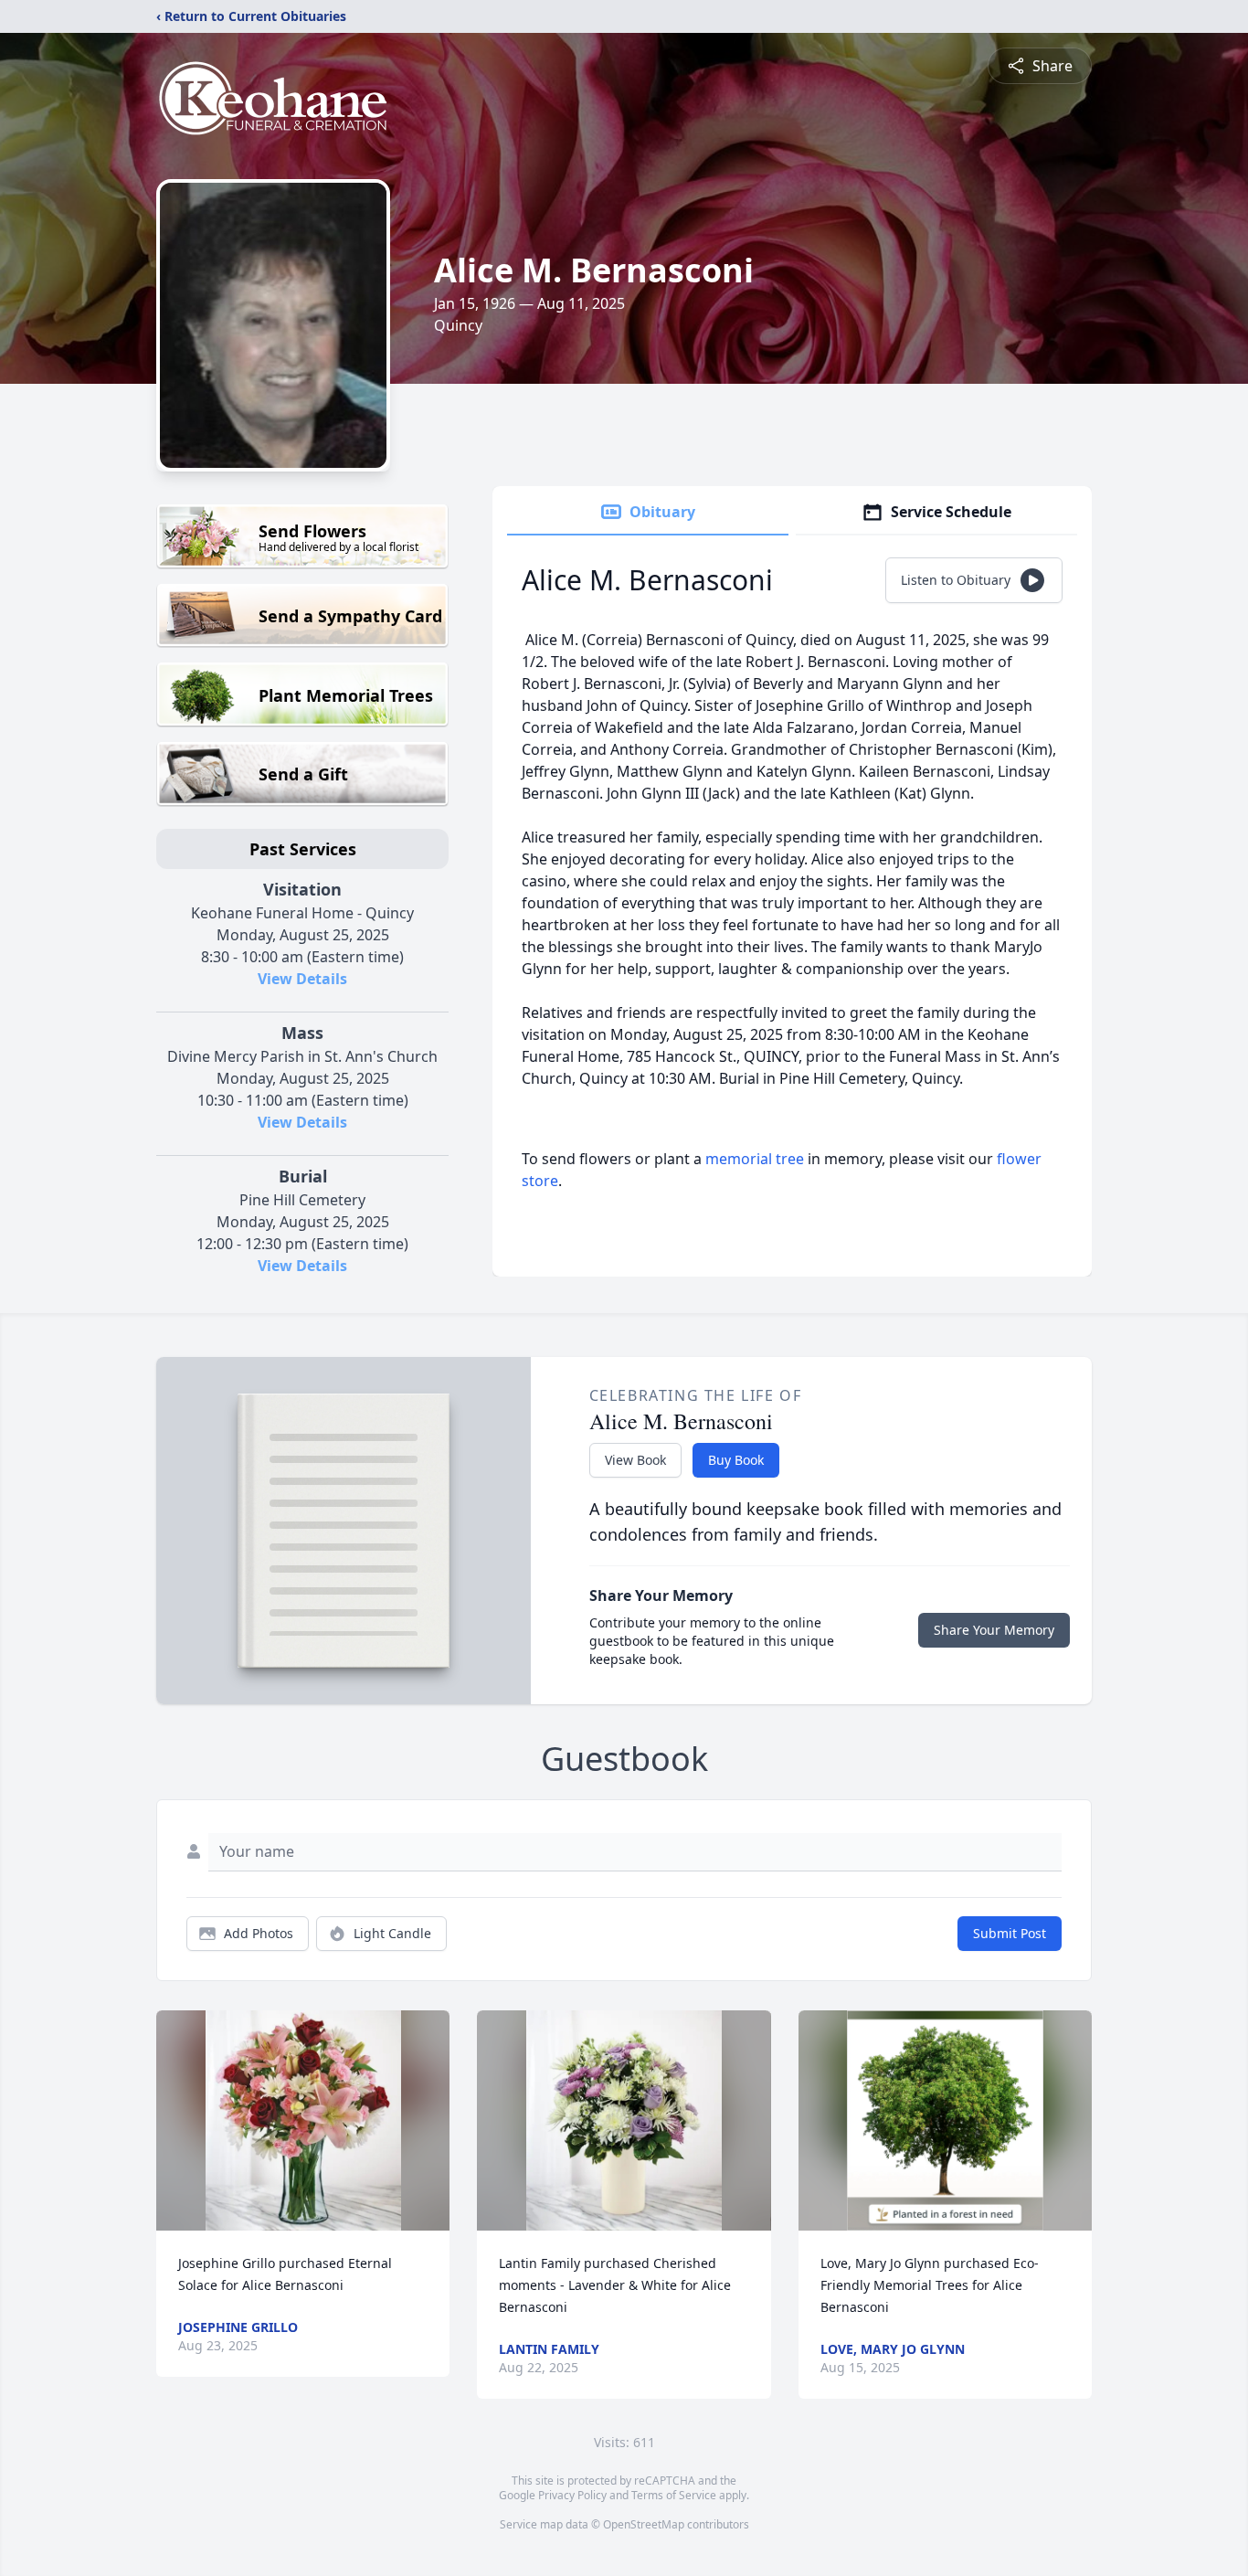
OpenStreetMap (644, 2524)
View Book (635, 1460)
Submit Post (1010, 1933)
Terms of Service (674, 2495)
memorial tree (755, 1159)
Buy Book (736, 1460)
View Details (302, 979)
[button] (303, 2120)
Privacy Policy (572, 2495)
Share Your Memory (994, 1630)
